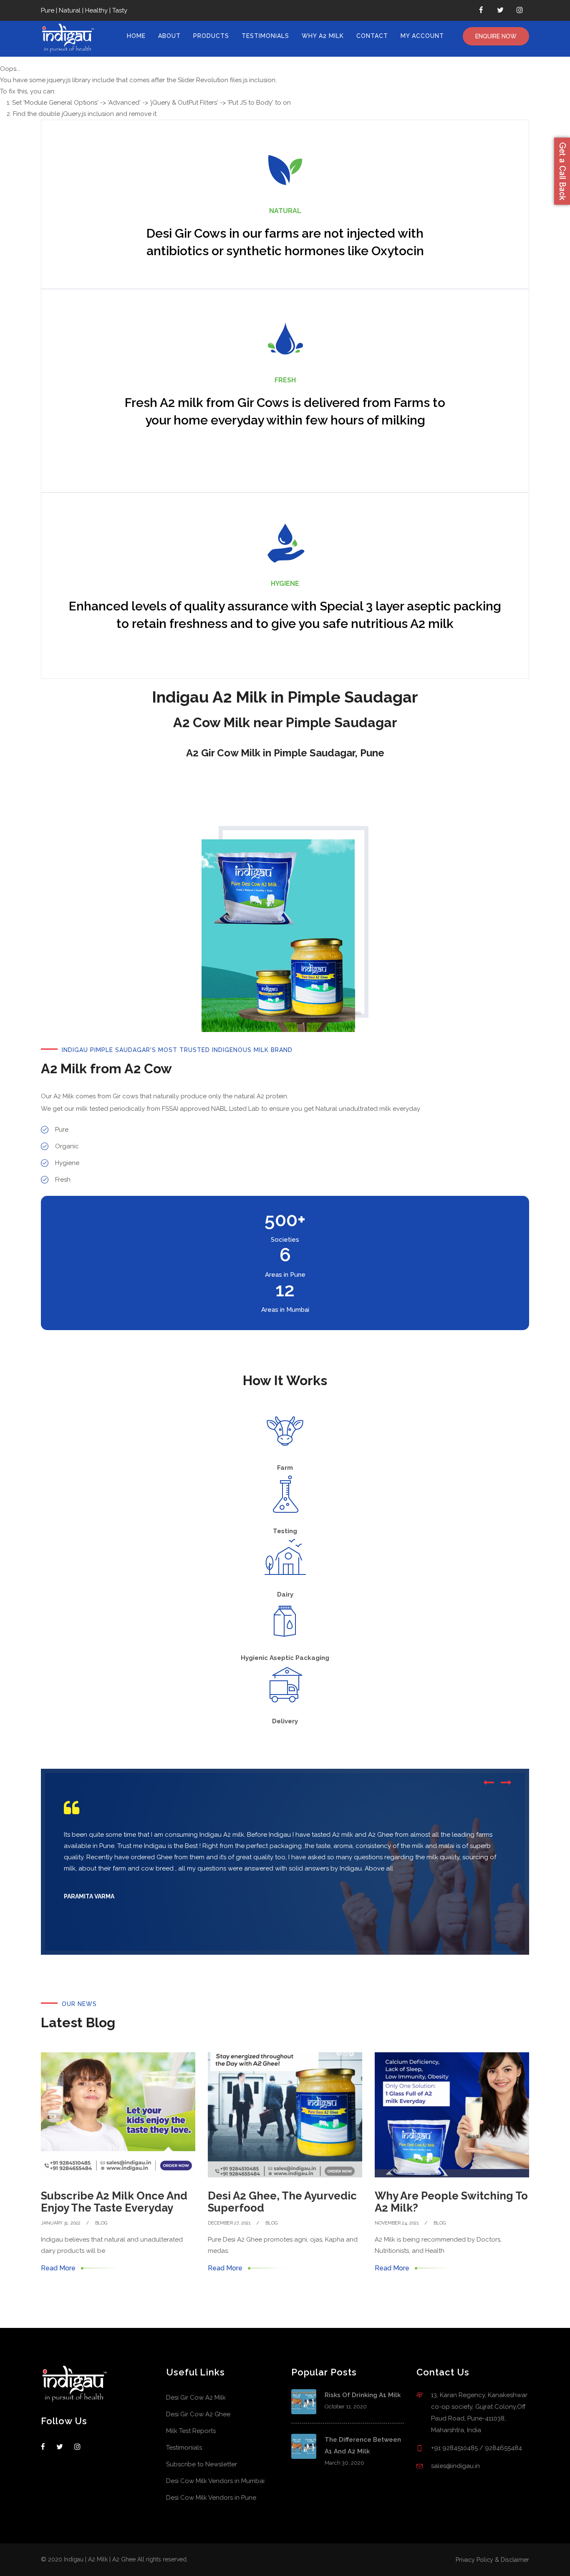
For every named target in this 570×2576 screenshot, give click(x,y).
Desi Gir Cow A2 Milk (196, 2398)
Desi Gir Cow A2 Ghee (198, 2414)
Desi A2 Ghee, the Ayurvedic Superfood (282, 2202)
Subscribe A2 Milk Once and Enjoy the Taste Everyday (114, 2202)
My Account (422, 36)
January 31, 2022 (61, 2223)
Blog (101, 2223)
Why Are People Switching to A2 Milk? (451, 2202)
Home (136, 36)
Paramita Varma (89, 1896)
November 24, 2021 (397, 2223)
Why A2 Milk (323, 36)
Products (211, 36)
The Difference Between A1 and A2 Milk (363, 2445)
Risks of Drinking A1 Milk (363, 2395)
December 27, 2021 (229, 2223)
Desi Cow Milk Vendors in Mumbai (215, 2481)
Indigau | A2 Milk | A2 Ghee (100, 2559)
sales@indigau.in (455, 2466)
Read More (58, 2268)
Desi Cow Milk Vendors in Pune (211, 2498)
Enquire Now (496, 36)
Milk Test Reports (191, 2431)
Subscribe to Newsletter (202, 2464)
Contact (372, 36)
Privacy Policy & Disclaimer (492, 2560)
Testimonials (265, 36)
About (169, 36)
